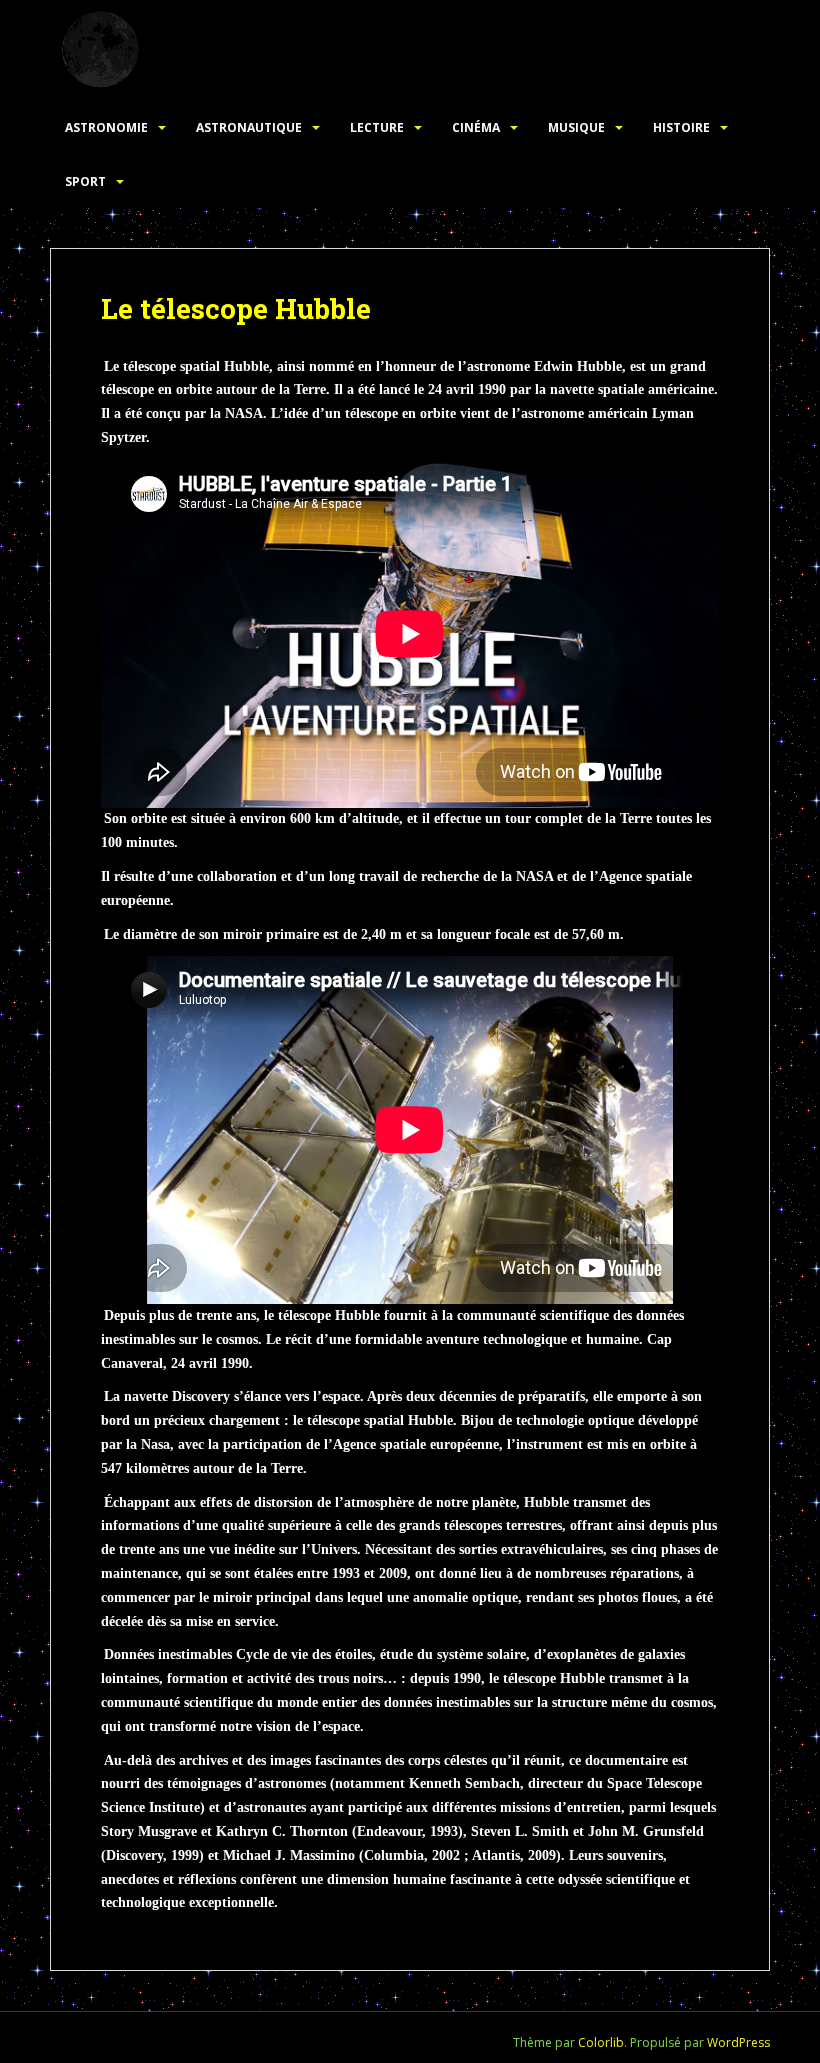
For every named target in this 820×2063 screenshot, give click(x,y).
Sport (85, 181)
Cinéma (476, 127)
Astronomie (106, 127)
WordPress (738, 2042)
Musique (576, 127)
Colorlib (601, 2042)
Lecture (377, 127)
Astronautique (249, 127)
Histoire (681, 127)
